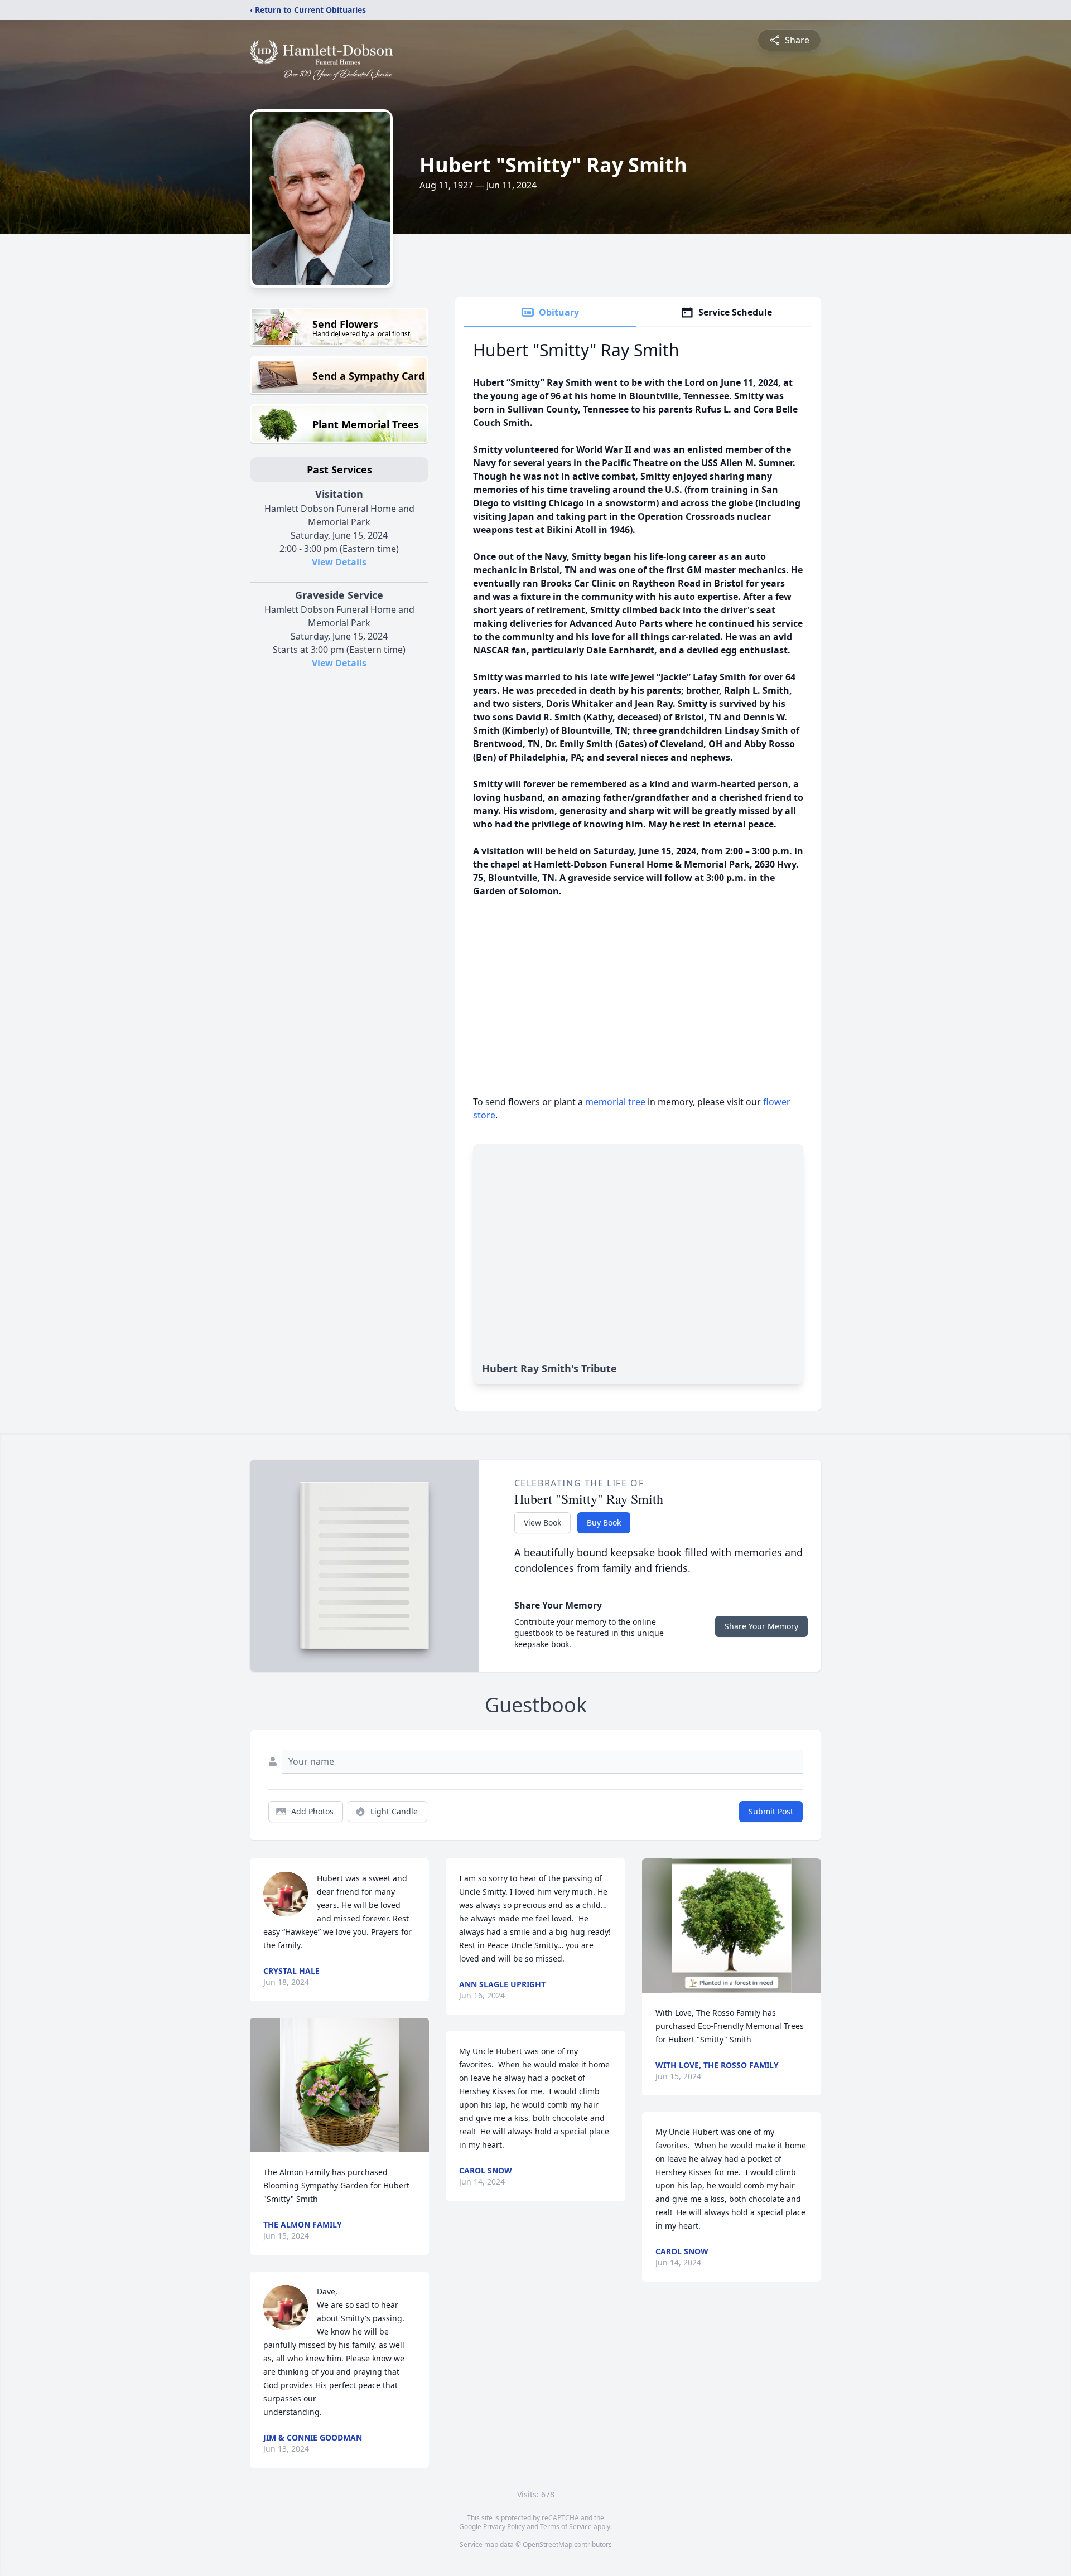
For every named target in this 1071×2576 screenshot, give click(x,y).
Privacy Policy (504, 2527)
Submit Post (771, 1811)
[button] (340, 2085)
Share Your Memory (761, 1626)
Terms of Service (566, 2527)
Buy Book (604, 1522)
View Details (339, 562)
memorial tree (615, 1102)
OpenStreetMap (547, 2544)
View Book (542, 1522)
